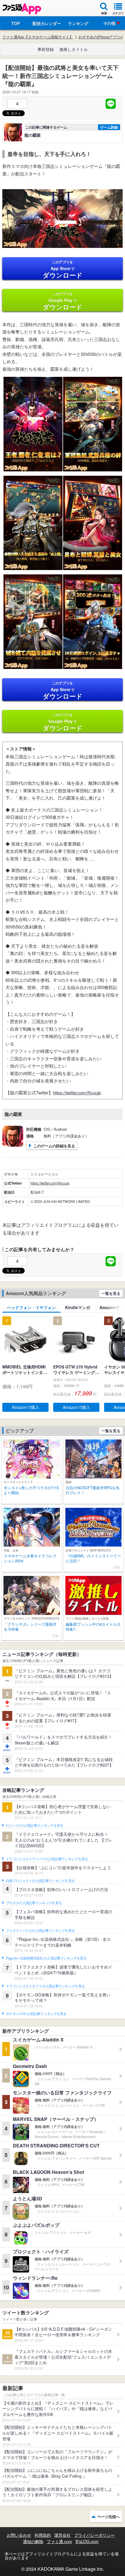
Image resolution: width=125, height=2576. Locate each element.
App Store (63, 269)
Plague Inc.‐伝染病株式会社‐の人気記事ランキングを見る (46, 1958)
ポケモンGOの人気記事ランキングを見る (36, 2014)
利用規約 (43, 2535)
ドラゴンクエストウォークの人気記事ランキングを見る (47, 1859)
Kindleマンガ (78, 1307)
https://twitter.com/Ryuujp (77, 1092)
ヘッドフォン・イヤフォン (31, 1307)
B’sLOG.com (87, 2541)
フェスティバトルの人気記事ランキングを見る (40, 1931)
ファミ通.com (59, 2541)
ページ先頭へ (108, 2516)
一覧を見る (111, 1293)
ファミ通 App (22, 9)
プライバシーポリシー (94, 2535)
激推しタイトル (74, 49)
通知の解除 (33, 2541)
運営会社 (63, 2535)
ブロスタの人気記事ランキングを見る (34, 1903)
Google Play (63, 301)
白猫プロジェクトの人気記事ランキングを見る (40, 1881)
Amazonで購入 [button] (26, 1407)
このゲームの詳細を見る (54, 1146)
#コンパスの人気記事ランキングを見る (34, 1826)
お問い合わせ (19, 2535)
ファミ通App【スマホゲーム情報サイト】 (38, 37)
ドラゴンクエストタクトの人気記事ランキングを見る (45, 1986)
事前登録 (46, 49)
